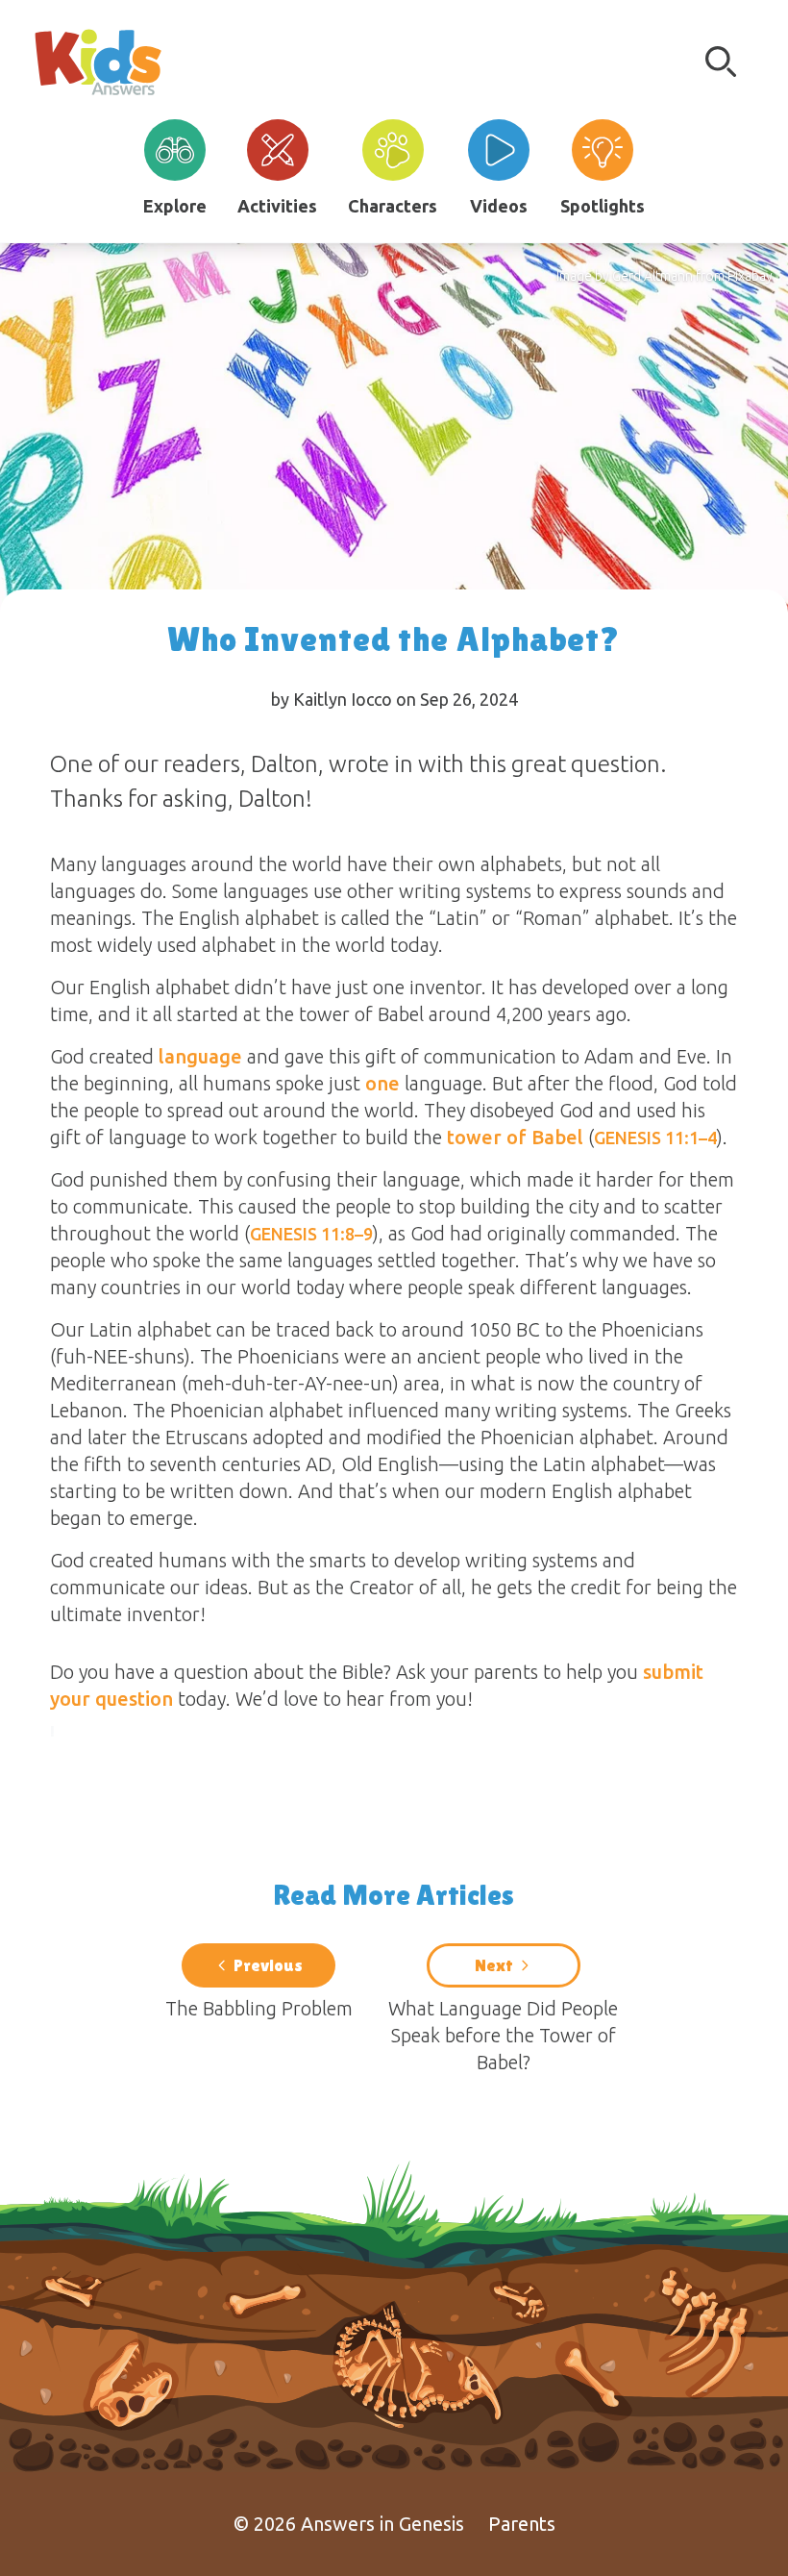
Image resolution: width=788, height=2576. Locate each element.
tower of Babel (515, 1137)
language (200, 1056)
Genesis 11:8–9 (311, 1234)
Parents (522, 2524)
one (382, 1083)
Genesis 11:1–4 (655, 1138)
